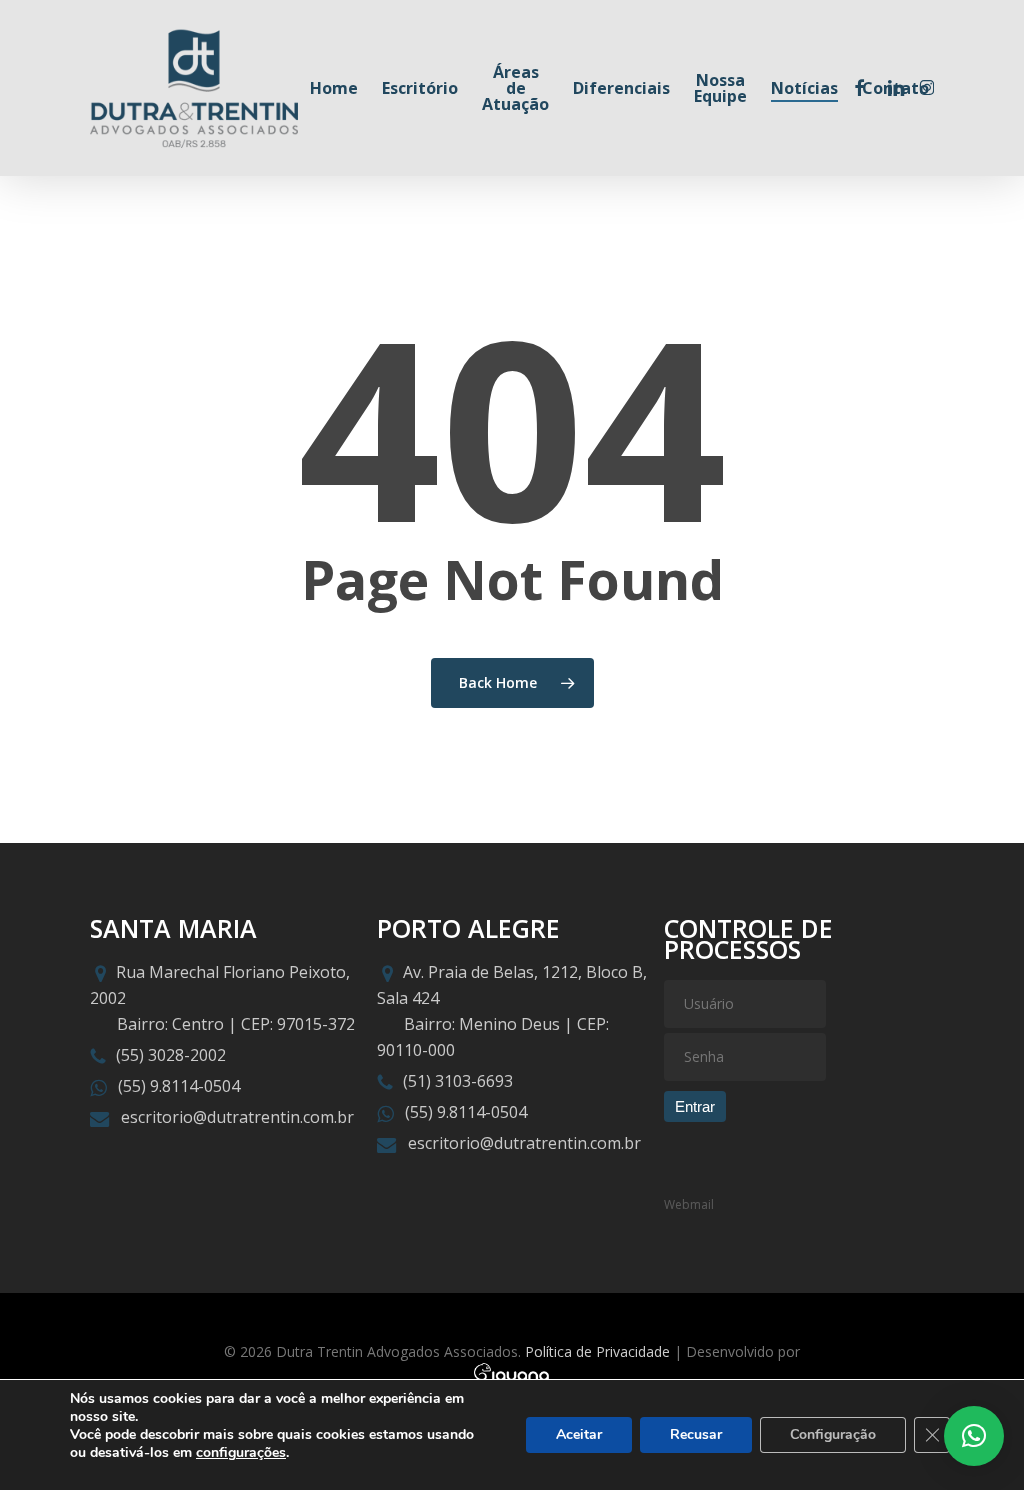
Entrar (695, 1106)
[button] (974, 1436)
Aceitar (579, 1434)
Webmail (689, 1204)
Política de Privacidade (597, 1351)
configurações (241, 1453)
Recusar (696, 1434)
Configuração (833, 1434)
